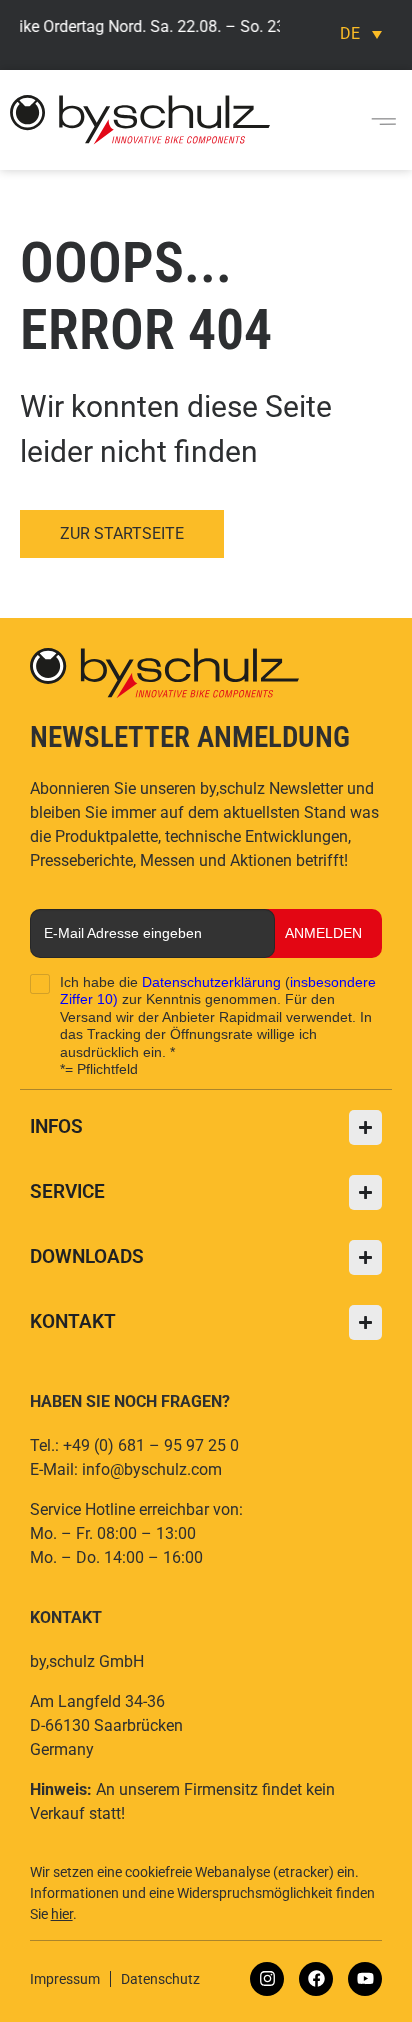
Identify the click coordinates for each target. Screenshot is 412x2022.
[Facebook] (316, 1979)
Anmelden (323, 933)
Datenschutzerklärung (211, 982)
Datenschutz (160, 1979)
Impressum (65, 1979)
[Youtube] (365, 1979)
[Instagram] (267, 1979)
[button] (384, 120)
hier (62, 1914)
